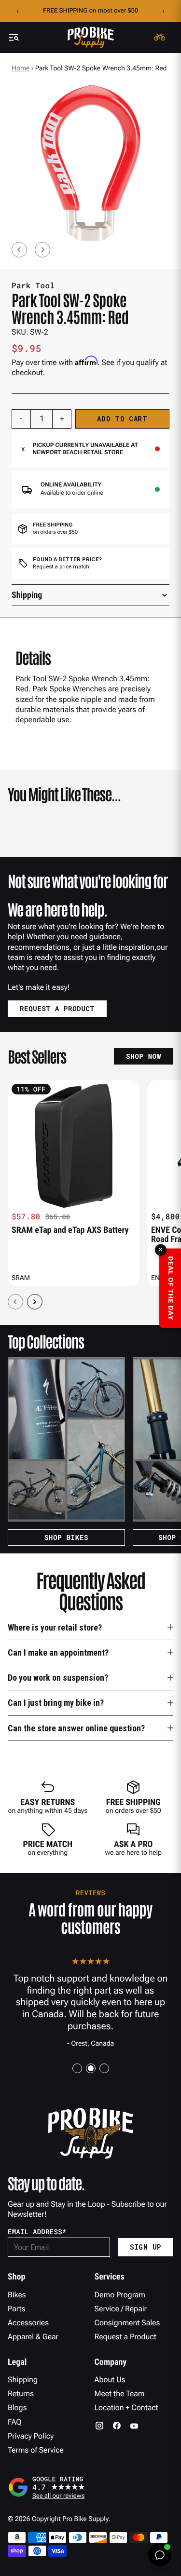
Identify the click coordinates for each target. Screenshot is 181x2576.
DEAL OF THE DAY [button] (170, 1288)
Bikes (17, 2295)
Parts (16, 2309)
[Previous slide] (19, 250)
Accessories (28, 2323)
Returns (21, 2394)
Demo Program (120, 2295)
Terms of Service (36, 2450)
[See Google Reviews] (90, 2487)
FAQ (15, 2422)
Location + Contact (126, 2407)
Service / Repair (121, 2309)
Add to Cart (122, 419)
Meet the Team (120, 2394)
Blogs (17, 2407)
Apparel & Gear (33, 2337)
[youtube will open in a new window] (134, 2426)
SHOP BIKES (66, 1537)
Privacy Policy (31, 2436)
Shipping (23, 2380)
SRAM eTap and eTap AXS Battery (70, 1230)
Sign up (146, 2247)
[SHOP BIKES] (66, 1439)
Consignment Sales (127, 2323)
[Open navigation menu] (14, 37)
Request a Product (125, 2337)
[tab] (77, 2068)
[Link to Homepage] (91, 37)
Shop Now (144, 1056)
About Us (110, 2380)
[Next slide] (42, 250)
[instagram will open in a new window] (99, 2426)
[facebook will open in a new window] (117, 2426)
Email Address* (37, 2232)
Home (21, 68)
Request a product (57, 1008)
